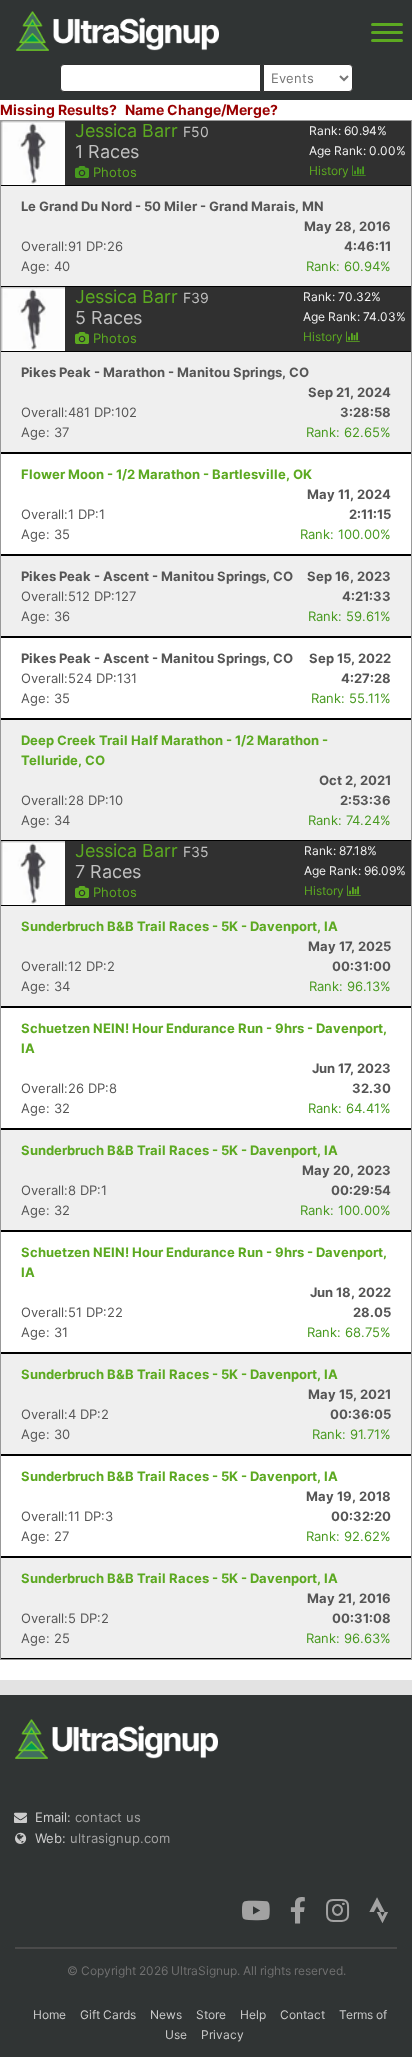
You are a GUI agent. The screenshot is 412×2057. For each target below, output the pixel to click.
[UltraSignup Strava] (379, 1909)
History (330, 170)
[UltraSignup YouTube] (255, 1909)
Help (253, 2014)
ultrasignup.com (120, 1838)
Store (211, 2014)
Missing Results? (58, 109)
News (166, 2014)
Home (49, 2014)
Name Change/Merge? (201, 109)
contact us (108, 1817)
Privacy (222, 2034)
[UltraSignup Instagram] (337, 1909)
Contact (302, 2014)
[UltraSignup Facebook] (298, 1909)
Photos (113, 172)
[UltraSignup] (117, 29)
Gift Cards (108, 2014)
